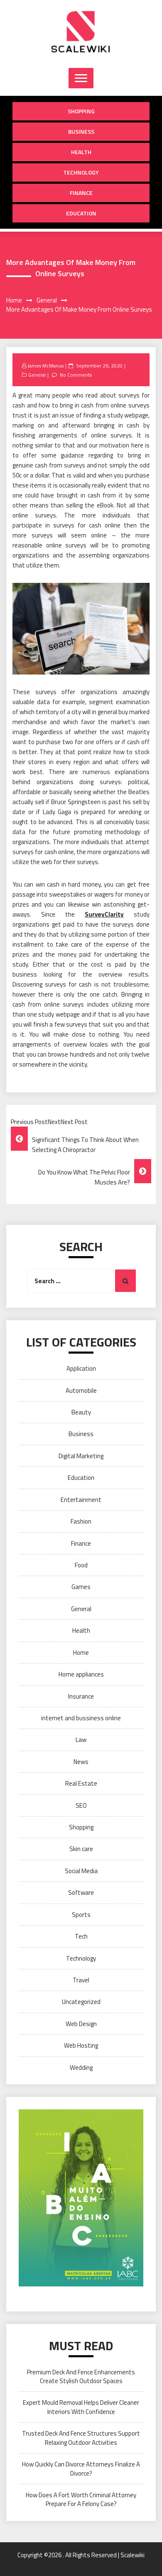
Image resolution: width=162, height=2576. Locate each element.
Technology (81, 172)
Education (81, 213)
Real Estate (81, 1783)
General (37, 375)
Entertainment (81, 1500)
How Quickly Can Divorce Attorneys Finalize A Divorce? (81, 2469)
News (81, 1762)
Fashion (81, 1521)
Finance (81, 193)
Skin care (81, 1849)
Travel (81, 1980)
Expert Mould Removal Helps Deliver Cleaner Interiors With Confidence (81, 2407)
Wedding (81, 2068)
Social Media (81, 1871)
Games (81, 1587)
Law (81, 1740)
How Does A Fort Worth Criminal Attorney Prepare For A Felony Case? (81, 2499)
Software (81, 1893)
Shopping (81, 111)
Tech (81, 1936)
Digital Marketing (81, 1456)
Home (81, 1653)
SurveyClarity (104, 914)
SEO (81, 1805)
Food (81, 1565)
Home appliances (81, 1674)
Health (81, 152)
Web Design (81, 2024)
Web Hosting (81, 2045)
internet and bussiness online (81, 1718)
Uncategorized (81, 2002)
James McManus (45, 366)
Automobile (81, 1390)
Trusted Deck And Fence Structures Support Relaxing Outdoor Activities (81, 2438)
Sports (81, 1915)
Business (81, 131)
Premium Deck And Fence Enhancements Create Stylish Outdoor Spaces (81, 2376)
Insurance (81, 1696)
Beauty (81, 1412)
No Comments (76, 375)
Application (81, 1368)
